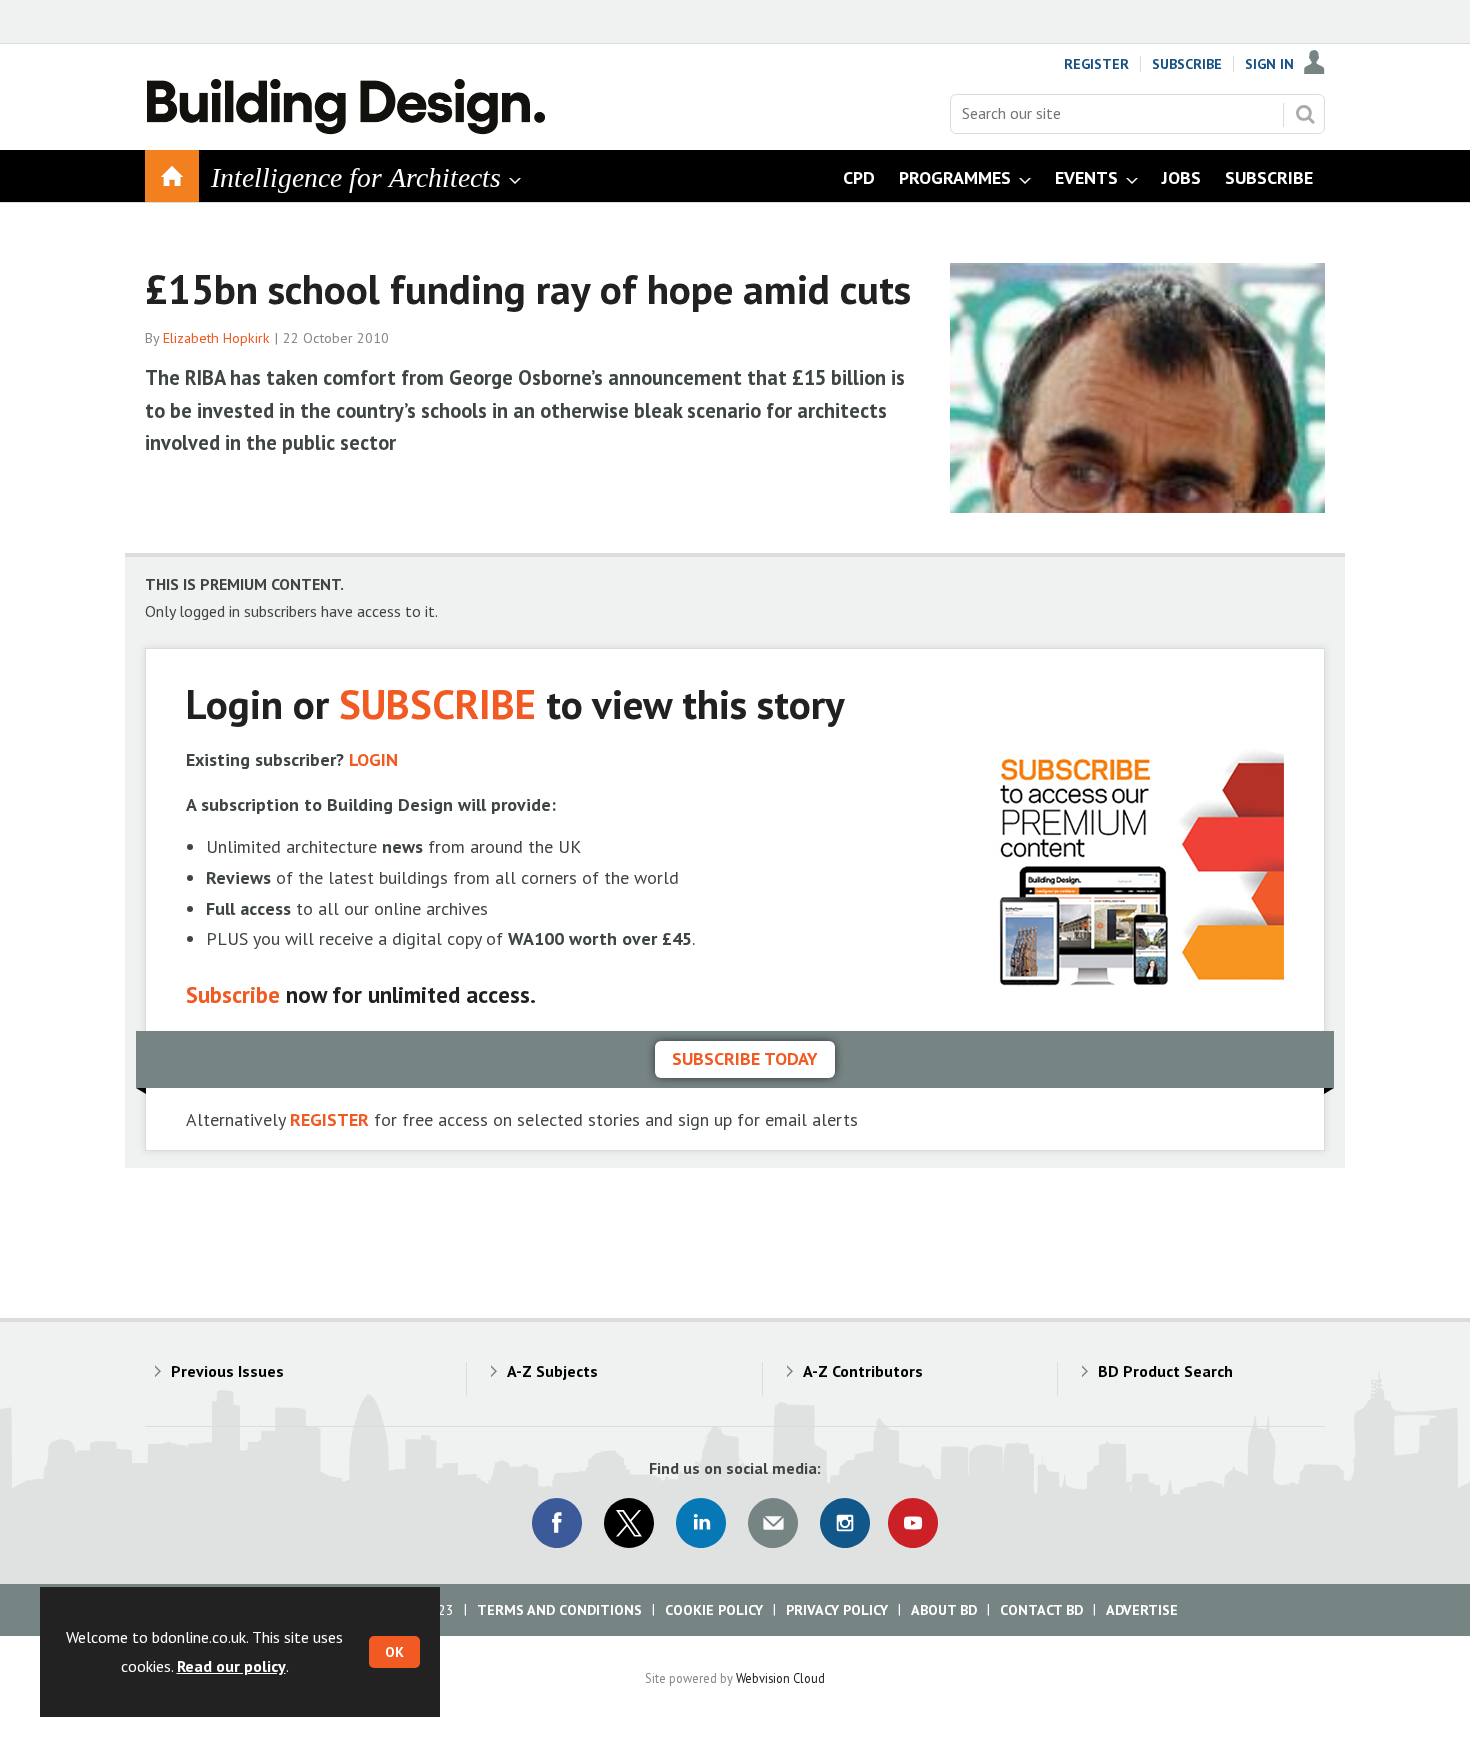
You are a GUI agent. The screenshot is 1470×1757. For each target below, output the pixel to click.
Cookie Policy (714, 1610)
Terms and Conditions (559, 1610)
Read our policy (231, 1666)
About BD (944, 1610)
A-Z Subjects (552, 1371)
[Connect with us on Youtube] (913, 1523)
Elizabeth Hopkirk (216, 338)
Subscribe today (745, 1058)
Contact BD (1041, 1610)
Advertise (1142, 1610)
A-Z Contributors (863, 1371)
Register (1096, 64)
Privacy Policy (837, 1610)
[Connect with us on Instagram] (845, 1523)
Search (1305, 114)
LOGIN (373, 759)
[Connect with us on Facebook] (557, 1523)
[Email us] (773, 1523)
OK (394, 1652)
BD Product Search (1165, 1371)
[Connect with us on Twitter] (629, 1523)
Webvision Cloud (780, 1678)
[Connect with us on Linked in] (701, 1523)
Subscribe (1187, 64)
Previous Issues (227, 1371)
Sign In (1269, 64)
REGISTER (329, 1119)
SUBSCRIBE (437, 703)
